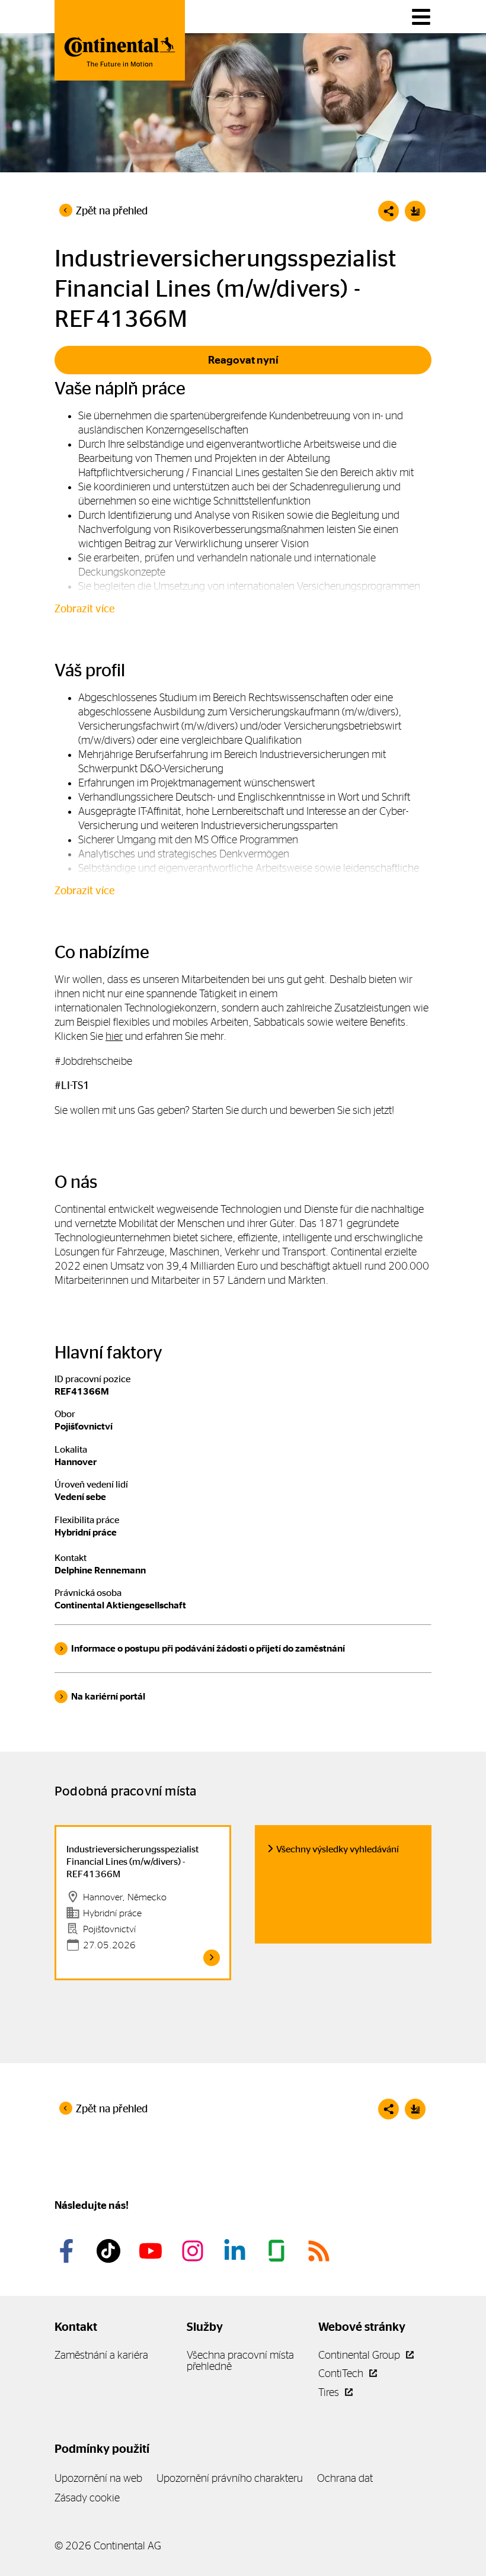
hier (114, 1036)
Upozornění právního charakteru (230, 2478)
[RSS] (321, 2251)
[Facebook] (68, 2251)
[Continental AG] (120, 40)
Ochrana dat (345, 2478)
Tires (330, 2392)
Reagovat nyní (243, 360)
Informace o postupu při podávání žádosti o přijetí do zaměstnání (208, 1648)
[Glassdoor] (279, 2251)
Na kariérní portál (108, 1696)
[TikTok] (110, 2251)
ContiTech (342, 2373)
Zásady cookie (87, 2498)
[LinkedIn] (236, 2251)
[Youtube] (152, 2251)
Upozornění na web (98, 2478)
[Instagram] (194, 2251)
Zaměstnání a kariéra (101, 2355)
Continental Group (360, 2355)
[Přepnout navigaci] (421, 17)
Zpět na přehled (112, 211)
